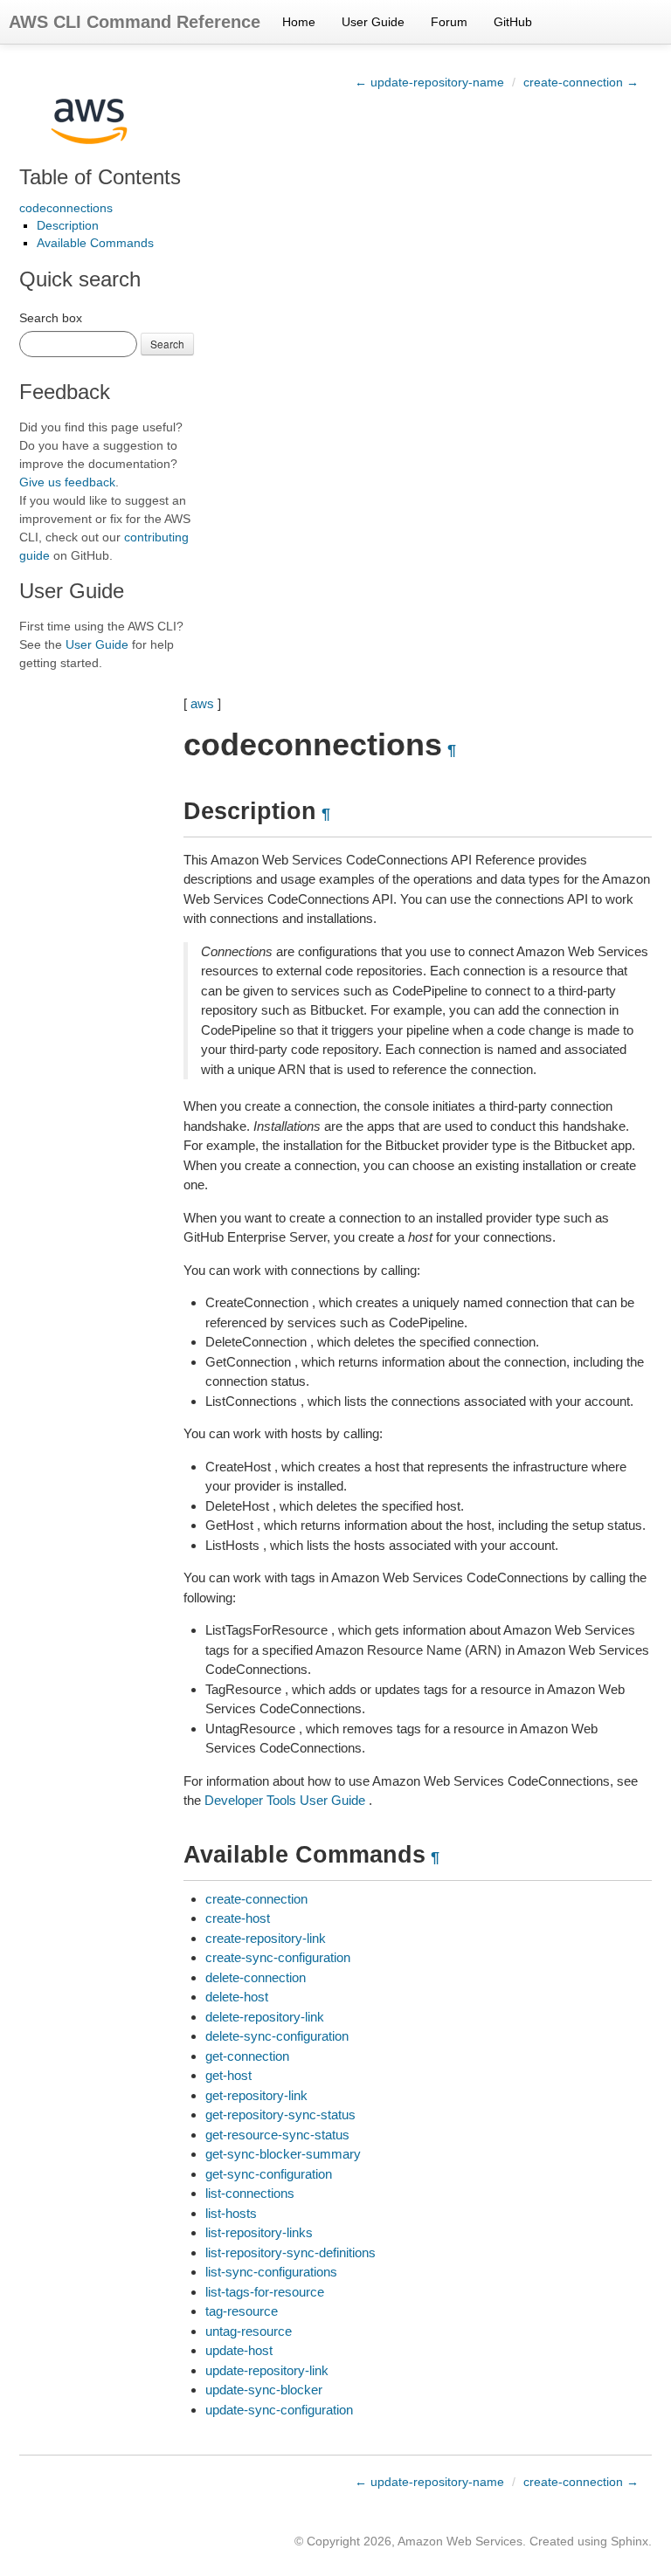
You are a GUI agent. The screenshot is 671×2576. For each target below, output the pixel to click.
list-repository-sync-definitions (291, 2252)
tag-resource (242, 2311)
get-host (228, 2075)
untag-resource (249, 2331)
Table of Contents (100, 177)
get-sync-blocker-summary (283, 2154)
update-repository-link (267, 2370)
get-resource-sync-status (277, 2135)
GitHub (513, 22)
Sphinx (629, 2541)
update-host (239, 2350)
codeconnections (66, 208)
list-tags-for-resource (265, 2292)
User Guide (373, 22)
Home (299, 22)
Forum (449, 22)
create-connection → (581, 82)
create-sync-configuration (278, 1957)
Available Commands (95, 243)
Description (68, 225)
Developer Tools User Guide (285, 1800)
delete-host (237, 1997)
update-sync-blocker (264, 2390)
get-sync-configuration (269, 2174)
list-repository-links (259, 2232)
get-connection (247, 2056)
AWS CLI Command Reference (135, 22)
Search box (51, 318)
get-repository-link (256, 2095)
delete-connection (256, 1977)
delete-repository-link (265, 2017)
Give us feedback (67, 482)
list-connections (250, 2193)
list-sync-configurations (271, 2272)
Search (167, 344)
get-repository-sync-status (280, 2115)
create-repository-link (266, 1938)
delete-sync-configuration (277, 2036)
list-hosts (231, 2213)
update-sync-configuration (279, 2410)
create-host (238, 1918)
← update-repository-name (429, 82)
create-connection (256, 1899)
